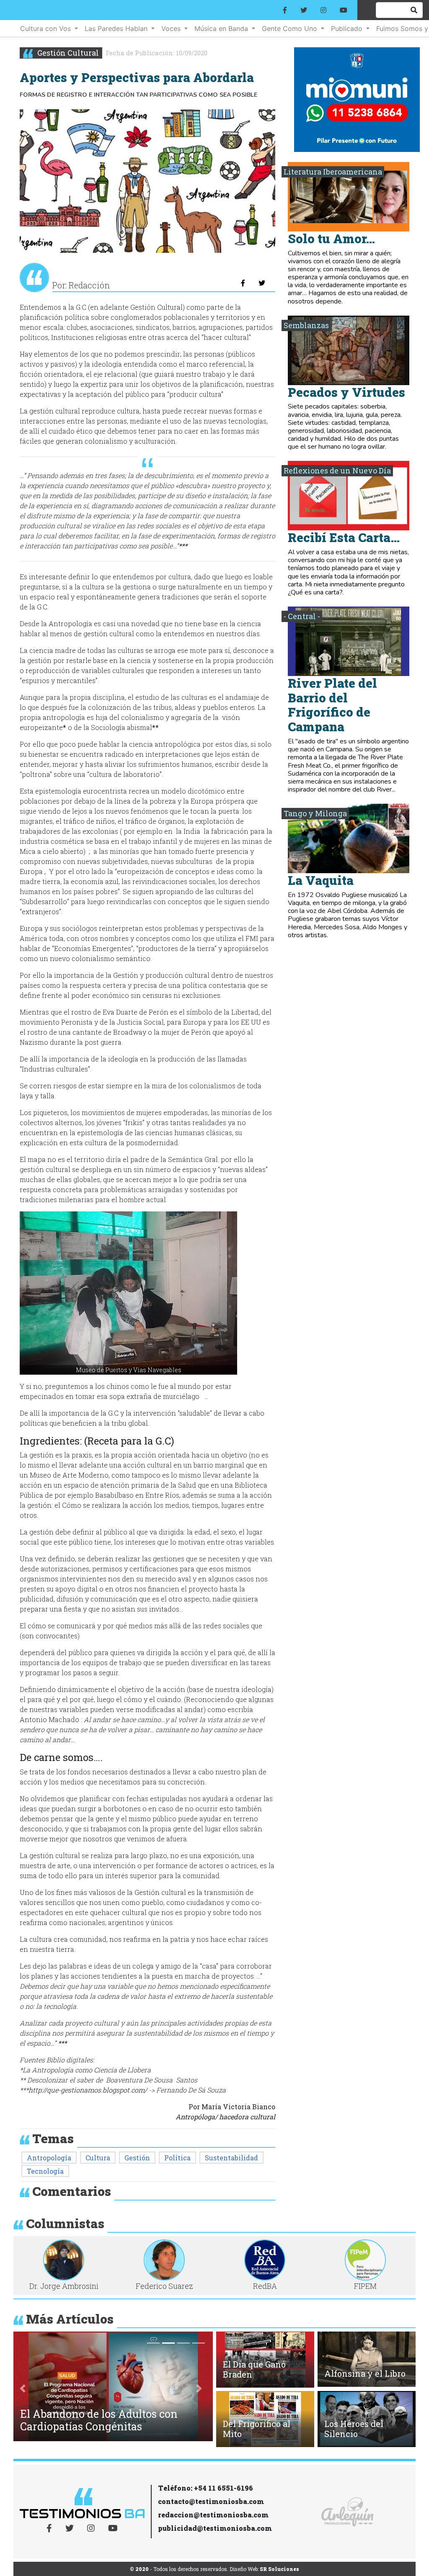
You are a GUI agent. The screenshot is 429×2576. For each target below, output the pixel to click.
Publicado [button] (348, 28)
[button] (128, 1293)
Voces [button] (172, 28)
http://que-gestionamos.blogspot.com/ (88, 2090)
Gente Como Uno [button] (291, 28)
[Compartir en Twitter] (262, 283)
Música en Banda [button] (222, 28)
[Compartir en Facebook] (243, 283)
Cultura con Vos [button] (47, 28)
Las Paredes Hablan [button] (117, 28)
